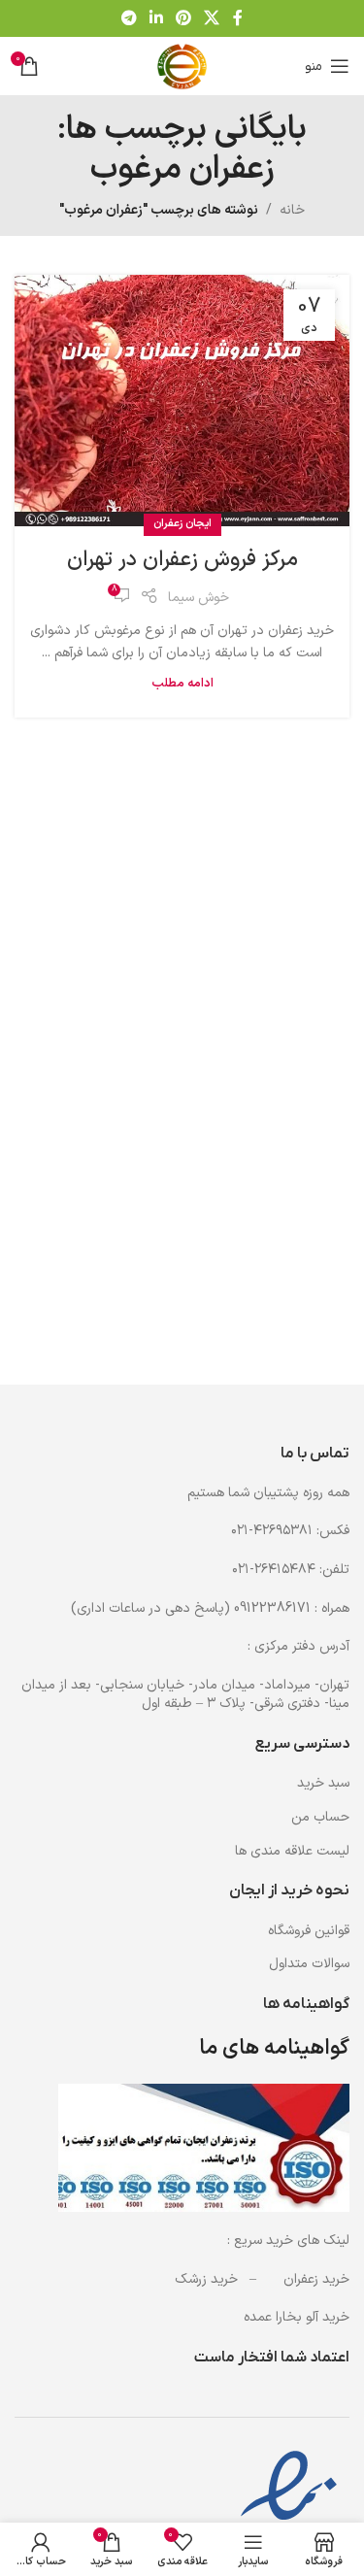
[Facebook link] (238, 18)
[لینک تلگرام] (129, 18)
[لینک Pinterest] (184, 18)
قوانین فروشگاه (309, 1931)
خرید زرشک (206, 2279)
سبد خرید (323, 1784)
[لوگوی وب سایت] (182, 66)
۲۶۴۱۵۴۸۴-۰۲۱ (274, 1570)
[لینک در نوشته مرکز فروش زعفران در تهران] (182, 401)
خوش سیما (199, 598)
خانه (292, 210)
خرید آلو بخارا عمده (297, 2317)
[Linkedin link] (156, 18)
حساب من (320, 1818)
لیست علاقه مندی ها (292, 1852)
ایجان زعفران (182, 524)
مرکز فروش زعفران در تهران (182, 560)
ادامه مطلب (182, 683)
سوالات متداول (309, 1964)
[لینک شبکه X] (212, 18)
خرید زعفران (316, 2279)
